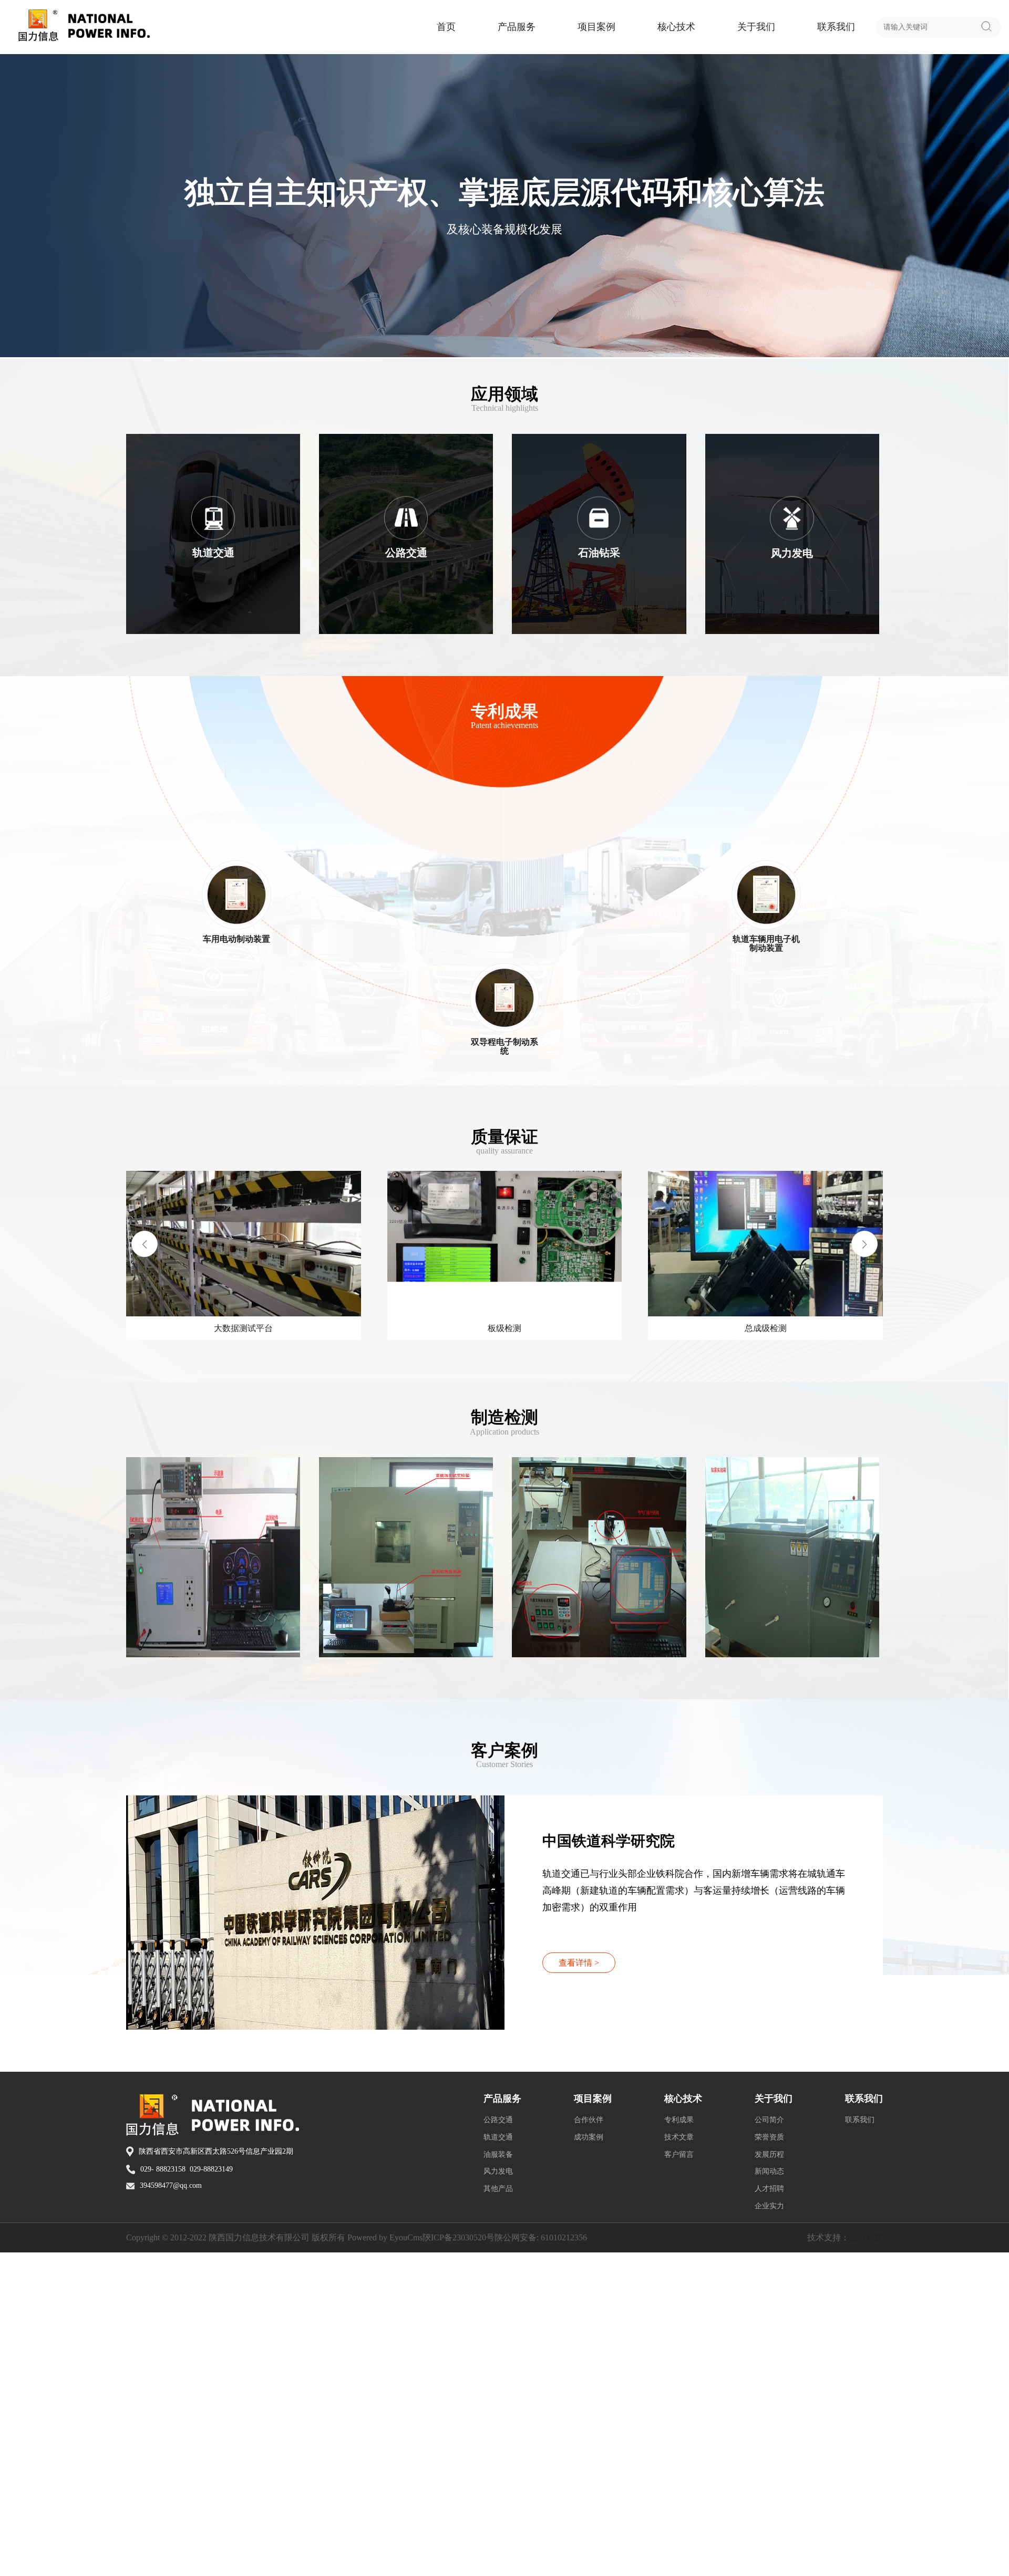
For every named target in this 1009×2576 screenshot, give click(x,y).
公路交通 (498, 2443)
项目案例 (596, 27)
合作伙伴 (589, 2443)
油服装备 (498, 2478)
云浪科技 (866, 2561)
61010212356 (564, 2561)
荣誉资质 (769, 2461)
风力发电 (498, 2495)
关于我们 (756, 27)
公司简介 (769, 2443)
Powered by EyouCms (384, 2561)
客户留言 (679, 2478)
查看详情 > (579, 2286)
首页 (446, 27)
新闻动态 (769, 2495)
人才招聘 (769, 2512)
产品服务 (517, 27)
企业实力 (769, 2530)
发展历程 (769, 2478)
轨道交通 (498, 2461)
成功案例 (589, 2461)
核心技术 (676, 27)
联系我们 (836, 27)
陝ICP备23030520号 (459, 2561)
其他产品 (498, 2512)
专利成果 (679, 2443)
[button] (864, 1406)
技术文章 (679, 2461)
